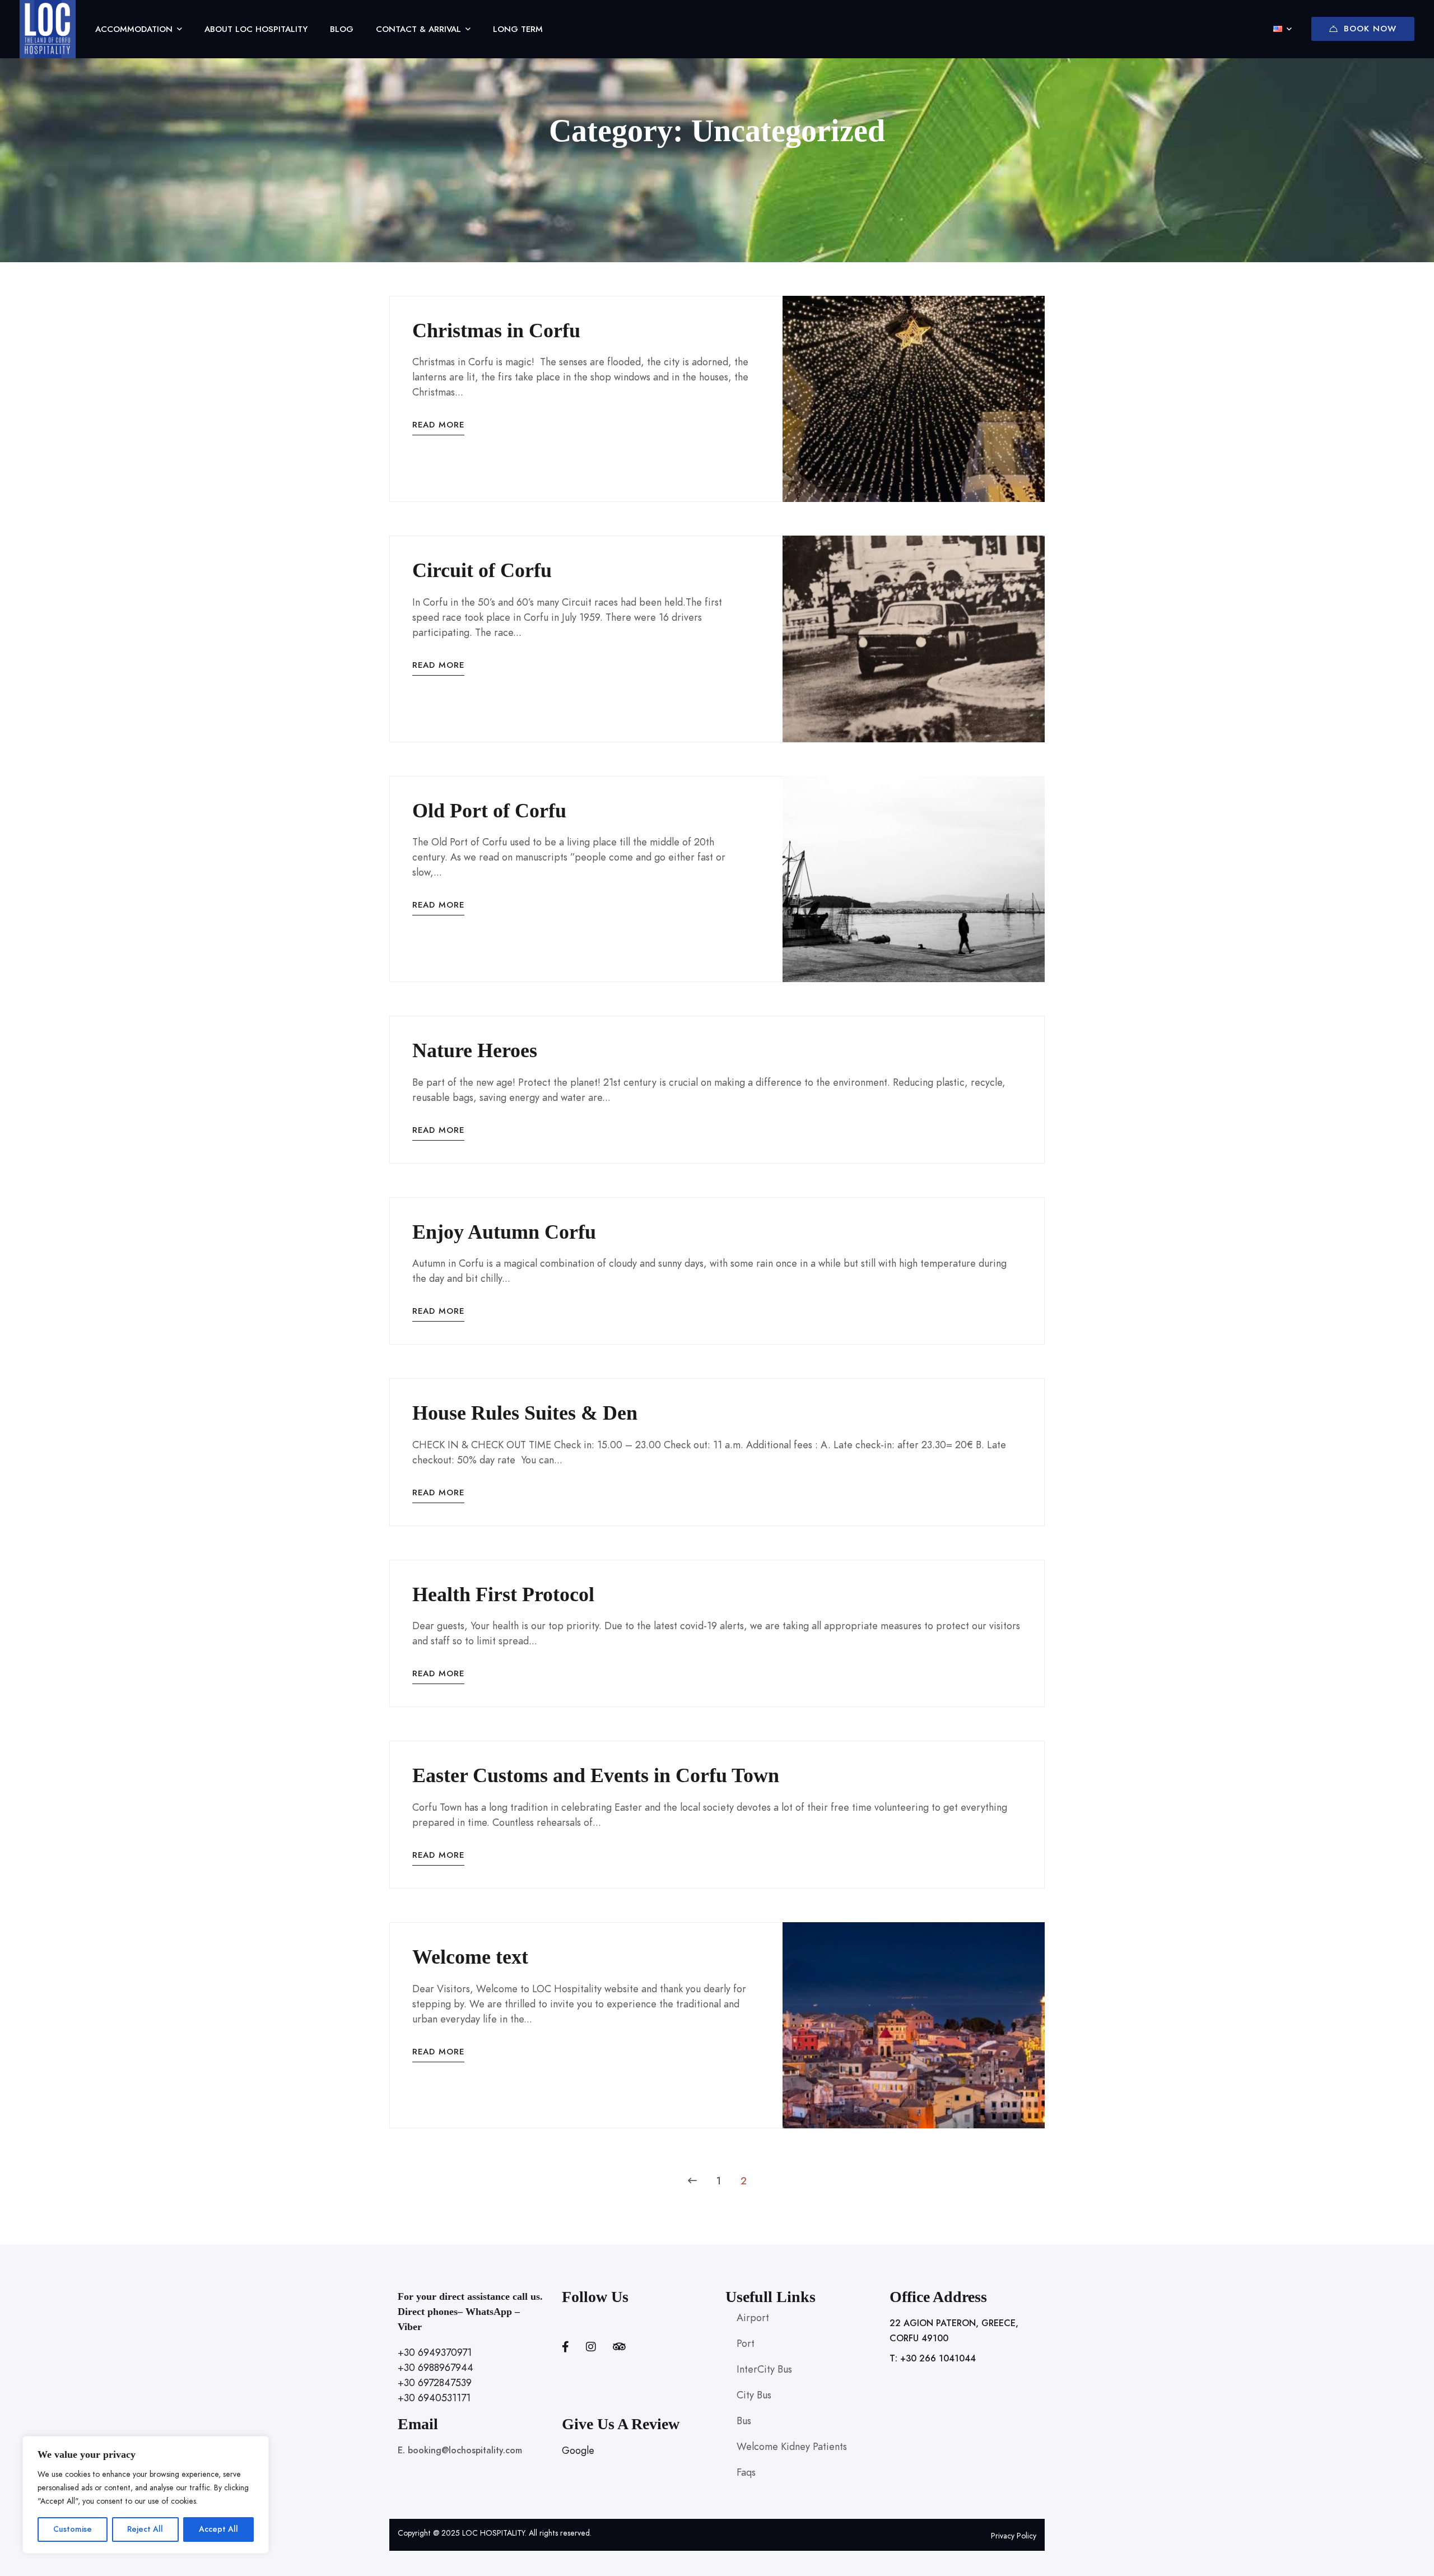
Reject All (145, 2529)
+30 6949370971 (435, 2352)
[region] (146, 2495)
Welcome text (470, 1957)
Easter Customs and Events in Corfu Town (596, 1775)
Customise (73, 2529)
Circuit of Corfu (482, 570)
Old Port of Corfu (489, 811)
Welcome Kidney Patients (792, 2446)
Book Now (1370, 29)
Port (746, 2343)
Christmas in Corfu (496, 331)
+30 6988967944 (436, 2367)
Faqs (746, 2472)
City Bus (754, 2395)
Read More (438, 425)
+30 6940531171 (434, 2398)
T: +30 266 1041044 (933, 2359)
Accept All (218, 2529)
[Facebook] (565, 2347)
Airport (753, 2317)
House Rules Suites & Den (525, 1413)
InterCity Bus (764, 2369)
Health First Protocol (503, 1594)
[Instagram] (591, 2347)
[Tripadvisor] (619, 2347)
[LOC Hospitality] (48, 29)
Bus (744, 2421)
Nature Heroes (475, 1050)
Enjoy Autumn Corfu (504, 1232)
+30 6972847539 (435, 2382)
